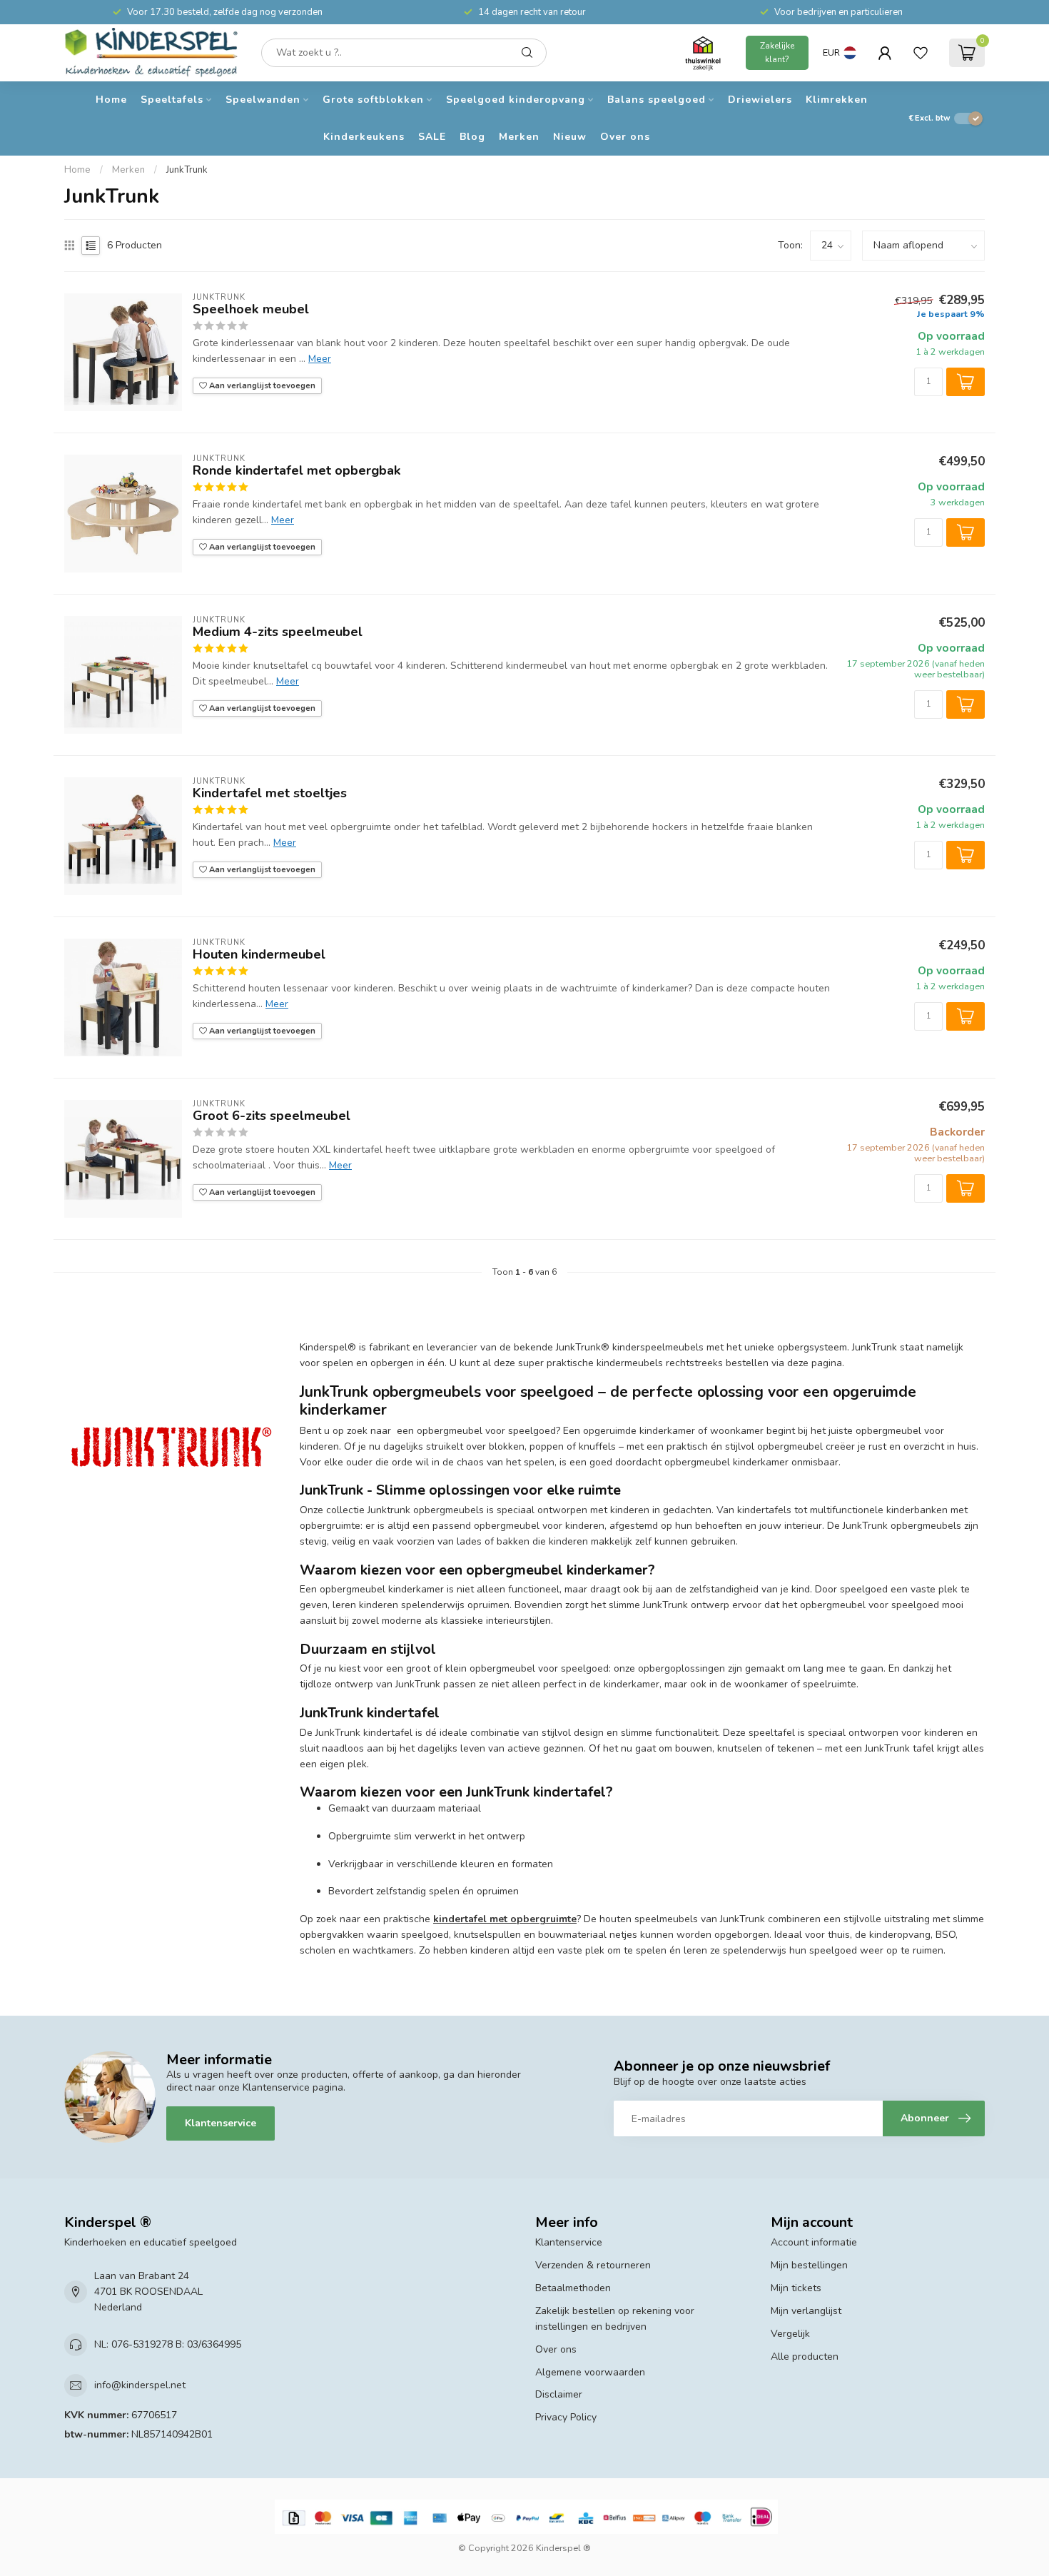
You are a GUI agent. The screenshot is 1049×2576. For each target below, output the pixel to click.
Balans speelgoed (657, 100)
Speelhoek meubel (251, 310)
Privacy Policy (566, 2417)
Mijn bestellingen (809, 2265)
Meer (320, 359)
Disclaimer (559, 2394)
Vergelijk (790, 2334)
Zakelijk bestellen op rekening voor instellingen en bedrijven (615, 2319)
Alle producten (805, 2357)
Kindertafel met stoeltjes (270, 794)
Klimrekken (837, 100)
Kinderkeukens (364, 137)
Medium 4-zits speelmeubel (278, 632)
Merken (519, 137)
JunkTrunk (187, 170)
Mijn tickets (796, 2288)
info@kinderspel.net (140, 2385)
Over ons (625, 137)
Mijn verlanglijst (806, 2311)
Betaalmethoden (573, 2288)
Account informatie (814, 2242)
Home (111, 100)
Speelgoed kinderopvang (516, 100)
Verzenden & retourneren (593, 2265)
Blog (472, 137)
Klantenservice (221, 2123)
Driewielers (760, 100)
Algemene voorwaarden (590, 2372)
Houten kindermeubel (259, 955)
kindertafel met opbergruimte (505, 1919)
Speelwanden (263, 100)
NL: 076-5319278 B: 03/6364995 (168, 2344)
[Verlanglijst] (921, 53)
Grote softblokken (373, 100)
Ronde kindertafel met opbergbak (297, 471)
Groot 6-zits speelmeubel (272, 1116)
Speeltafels (172, 100)
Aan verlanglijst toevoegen (261, 386)
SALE (432, 137)
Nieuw (570, 137)
